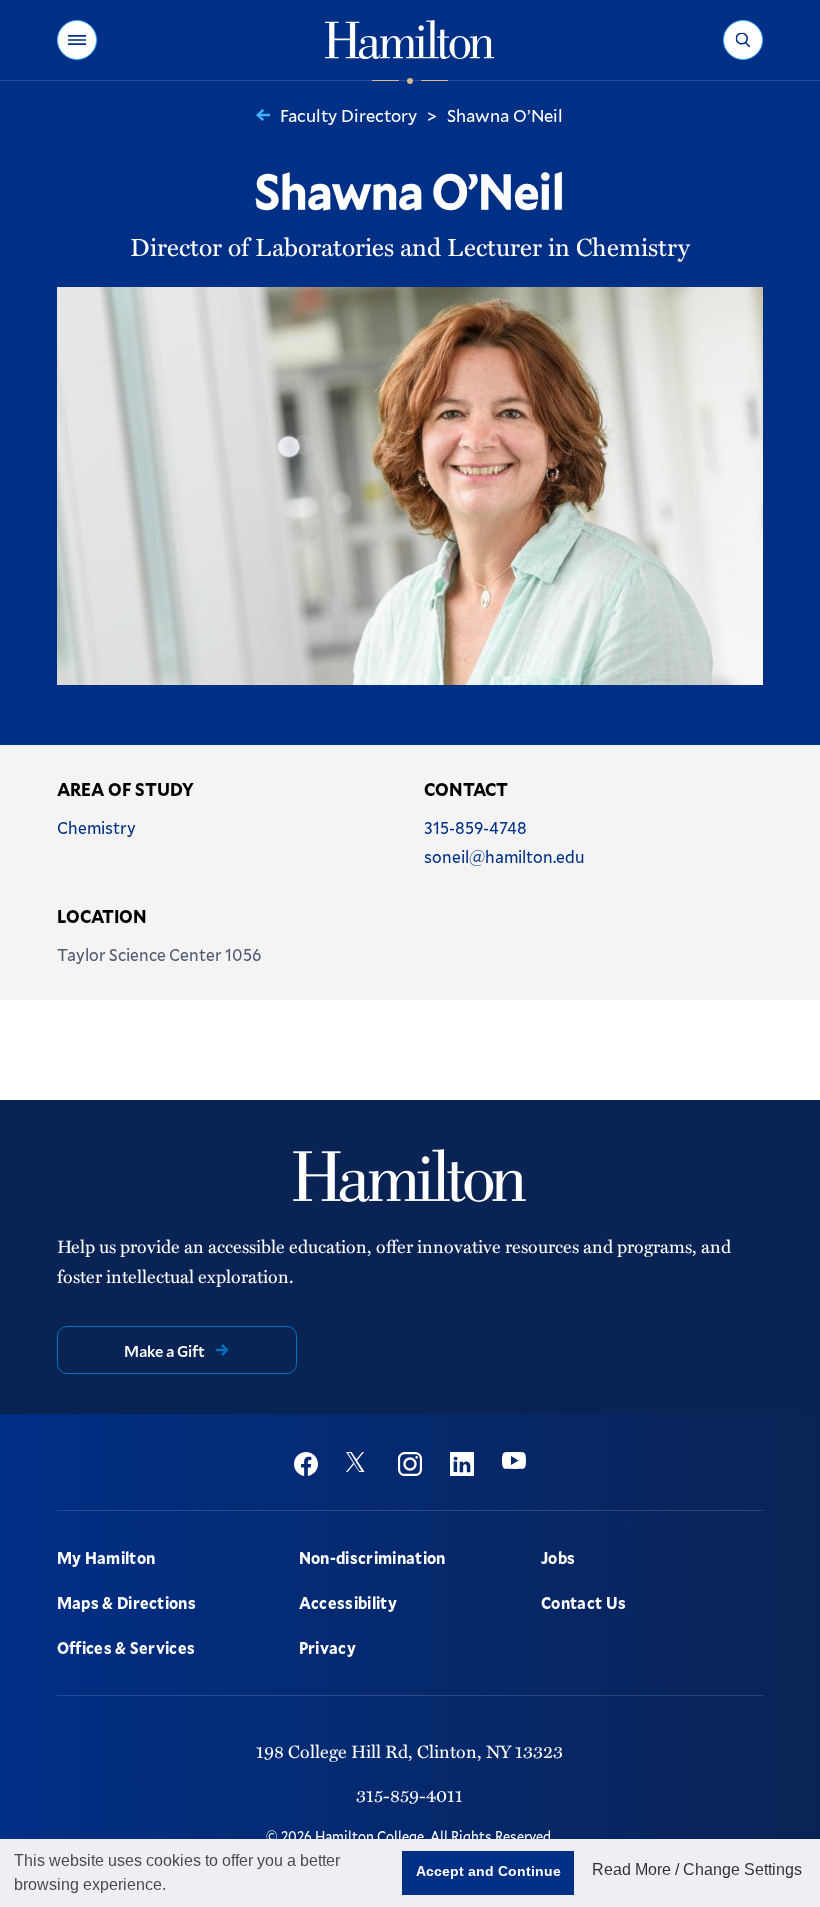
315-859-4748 (475, 827)
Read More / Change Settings (697, 1869)
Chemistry (96, 827)
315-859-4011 (409, 1794)
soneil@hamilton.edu (504, 856)
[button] (77, 40)
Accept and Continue (488, 1871)
